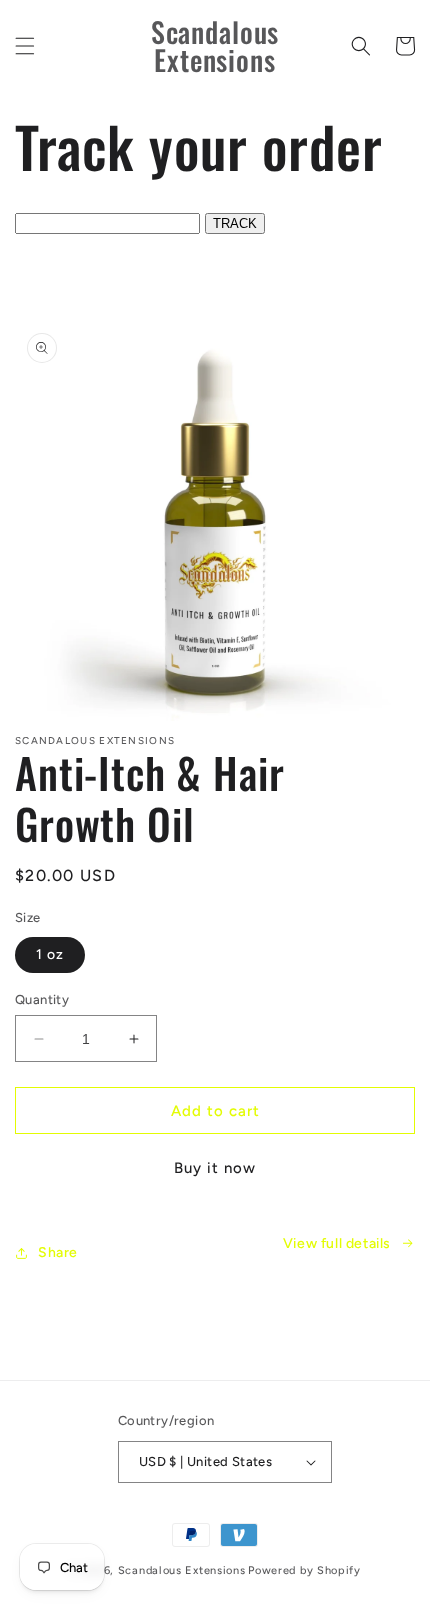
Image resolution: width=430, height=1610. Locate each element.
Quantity (42, 999)
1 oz (50, 954)
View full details (337, 1243)
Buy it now (215, 1168)
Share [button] (58, 1252)
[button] (25, 46)
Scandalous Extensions (182, 1570)
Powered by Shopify (304, 1570)
